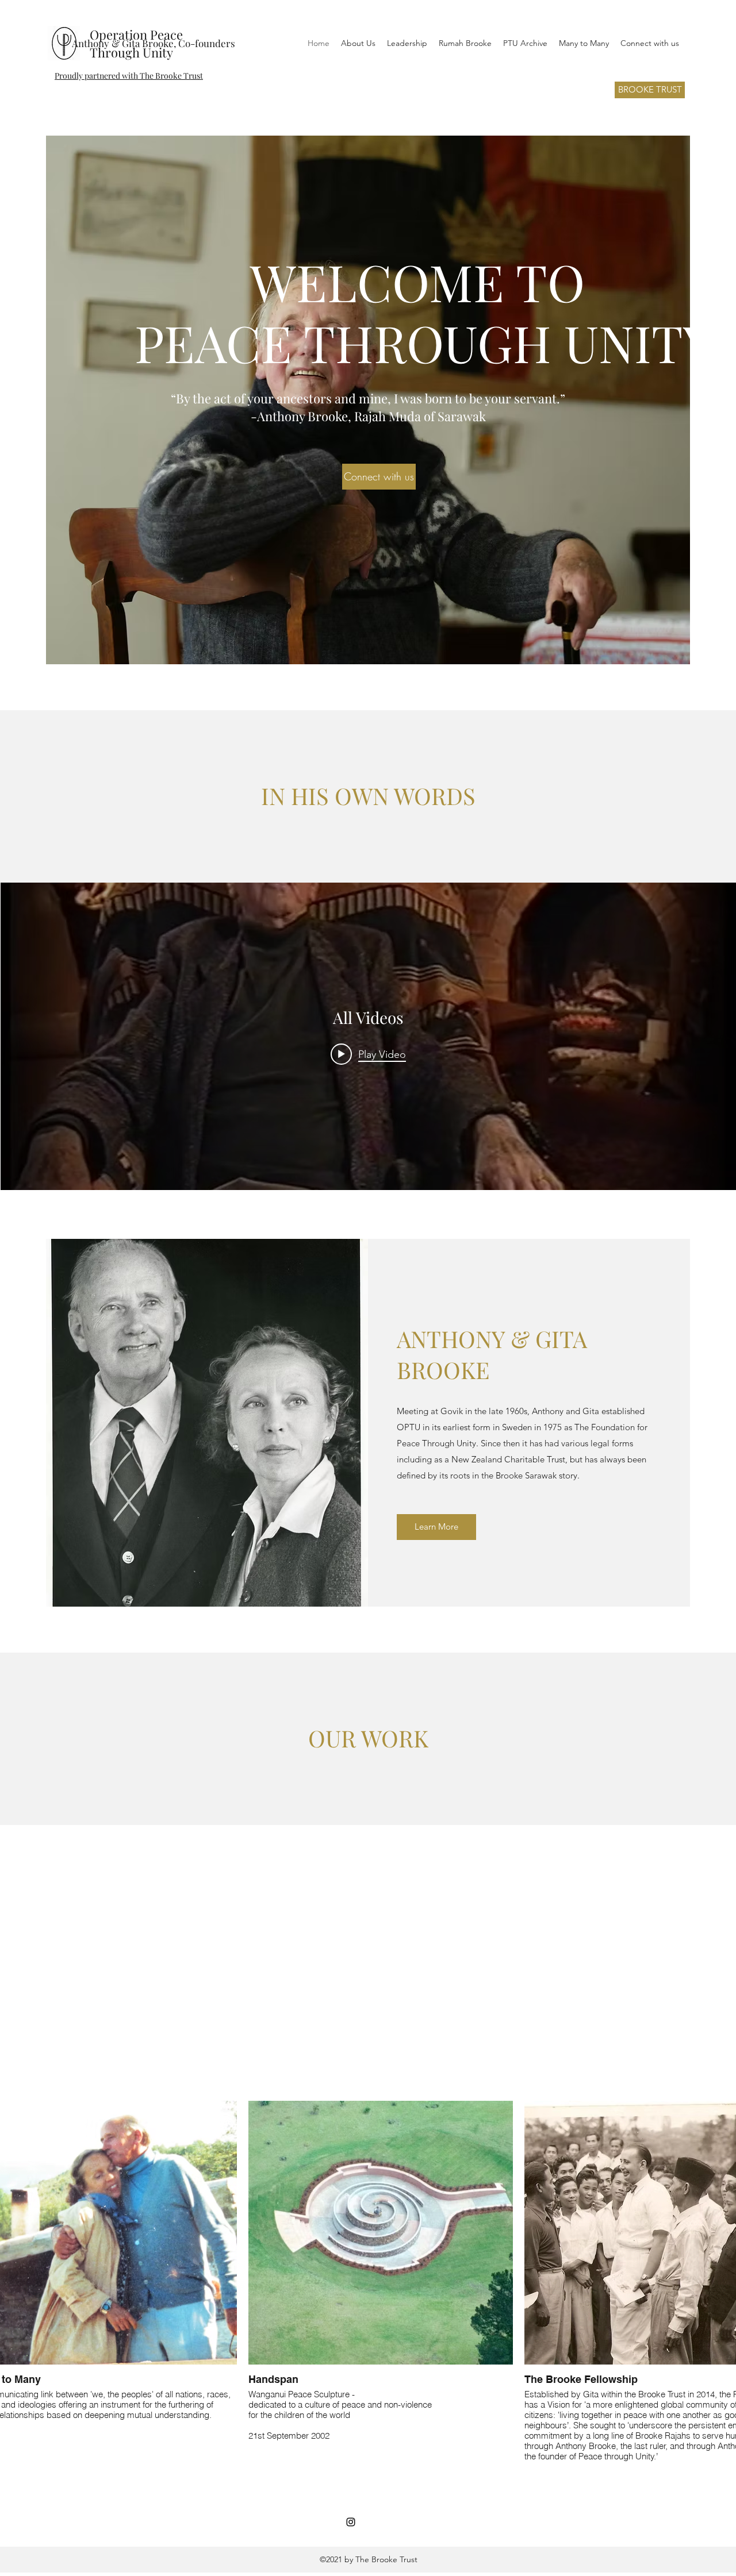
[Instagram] (351, 2522)
